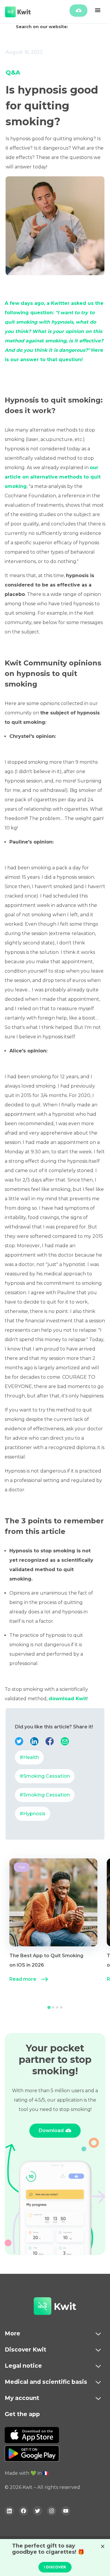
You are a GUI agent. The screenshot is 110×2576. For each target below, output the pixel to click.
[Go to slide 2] (53, 2007)
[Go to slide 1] (49, 2007)
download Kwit (68, 1699)
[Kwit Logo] (43, 2307)
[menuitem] (53, 1927)
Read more (23, 1979)
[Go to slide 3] (57, 2007)
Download (51, 2130)
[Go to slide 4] (61, 2007)
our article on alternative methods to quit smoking (53, 477)
